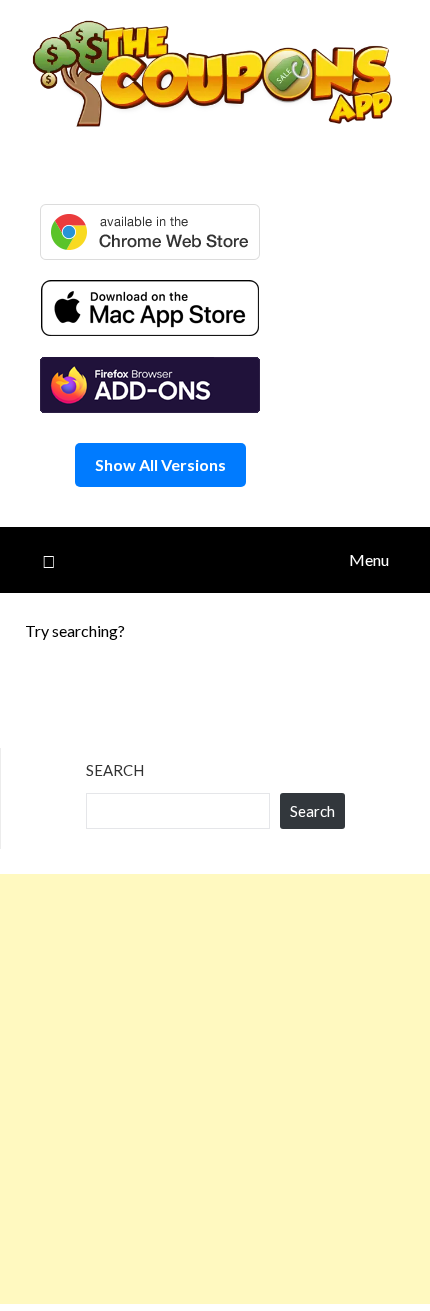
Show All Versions (160, 464)
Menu (369, 559)
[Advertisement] (215, 1089)
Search (115, 770)
